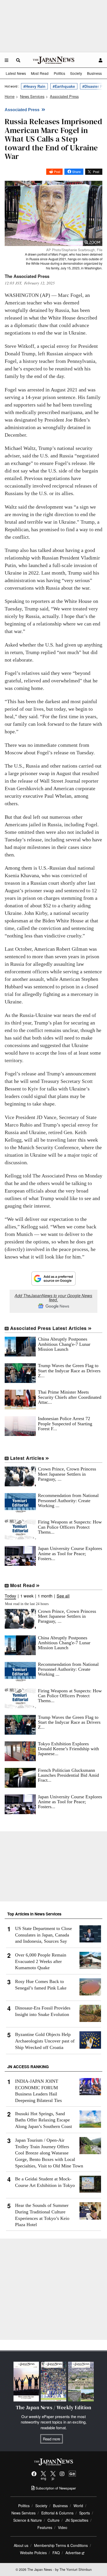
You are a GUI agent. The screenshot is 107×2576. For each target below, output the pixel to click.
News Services (24, 2513)
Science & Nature (28, 2520)
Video (63, 2527)
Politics (59, 73)
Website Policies (33, 2553)
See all (63, 1596)
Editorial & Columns (57, 2513)
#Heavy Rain (34, 86)
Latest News (16, 73)
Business (94, 73)
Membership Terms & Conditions (61, 2545)
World (78, 2506)
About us (21, 2545)
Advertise (73, 2553)
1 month (45, 1596)
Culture (53, 2520)
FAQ (56, 2553)
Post (57, 172)
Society (76, 73)
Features (45, 2527)
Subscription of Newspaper (55, 2488)
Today (10, 1596)
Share (76, 172)
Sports (85, 2513)
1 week (27, 1596)
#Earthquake (64, 86)
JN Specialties (77, 2520)
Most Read (40, 73)
